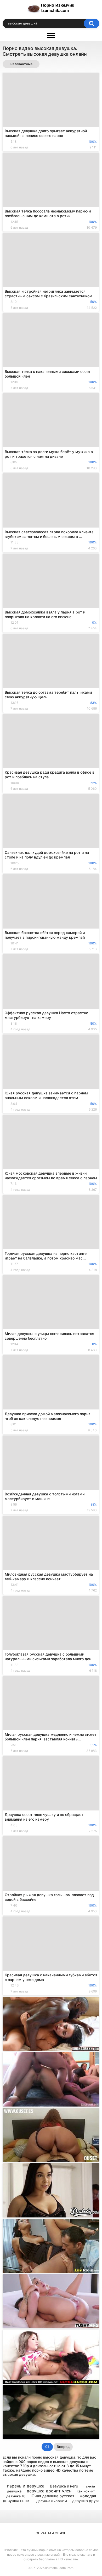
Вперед (63, 2447)
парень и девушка (26, 2486)
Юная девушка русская (52, 2496)
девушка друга (86, 2501)
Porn (70, 2568)
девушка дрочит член (49, 2491)
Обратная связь (51, 2533)
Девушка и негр (64, 2486)
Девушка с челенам (52, 2501)
